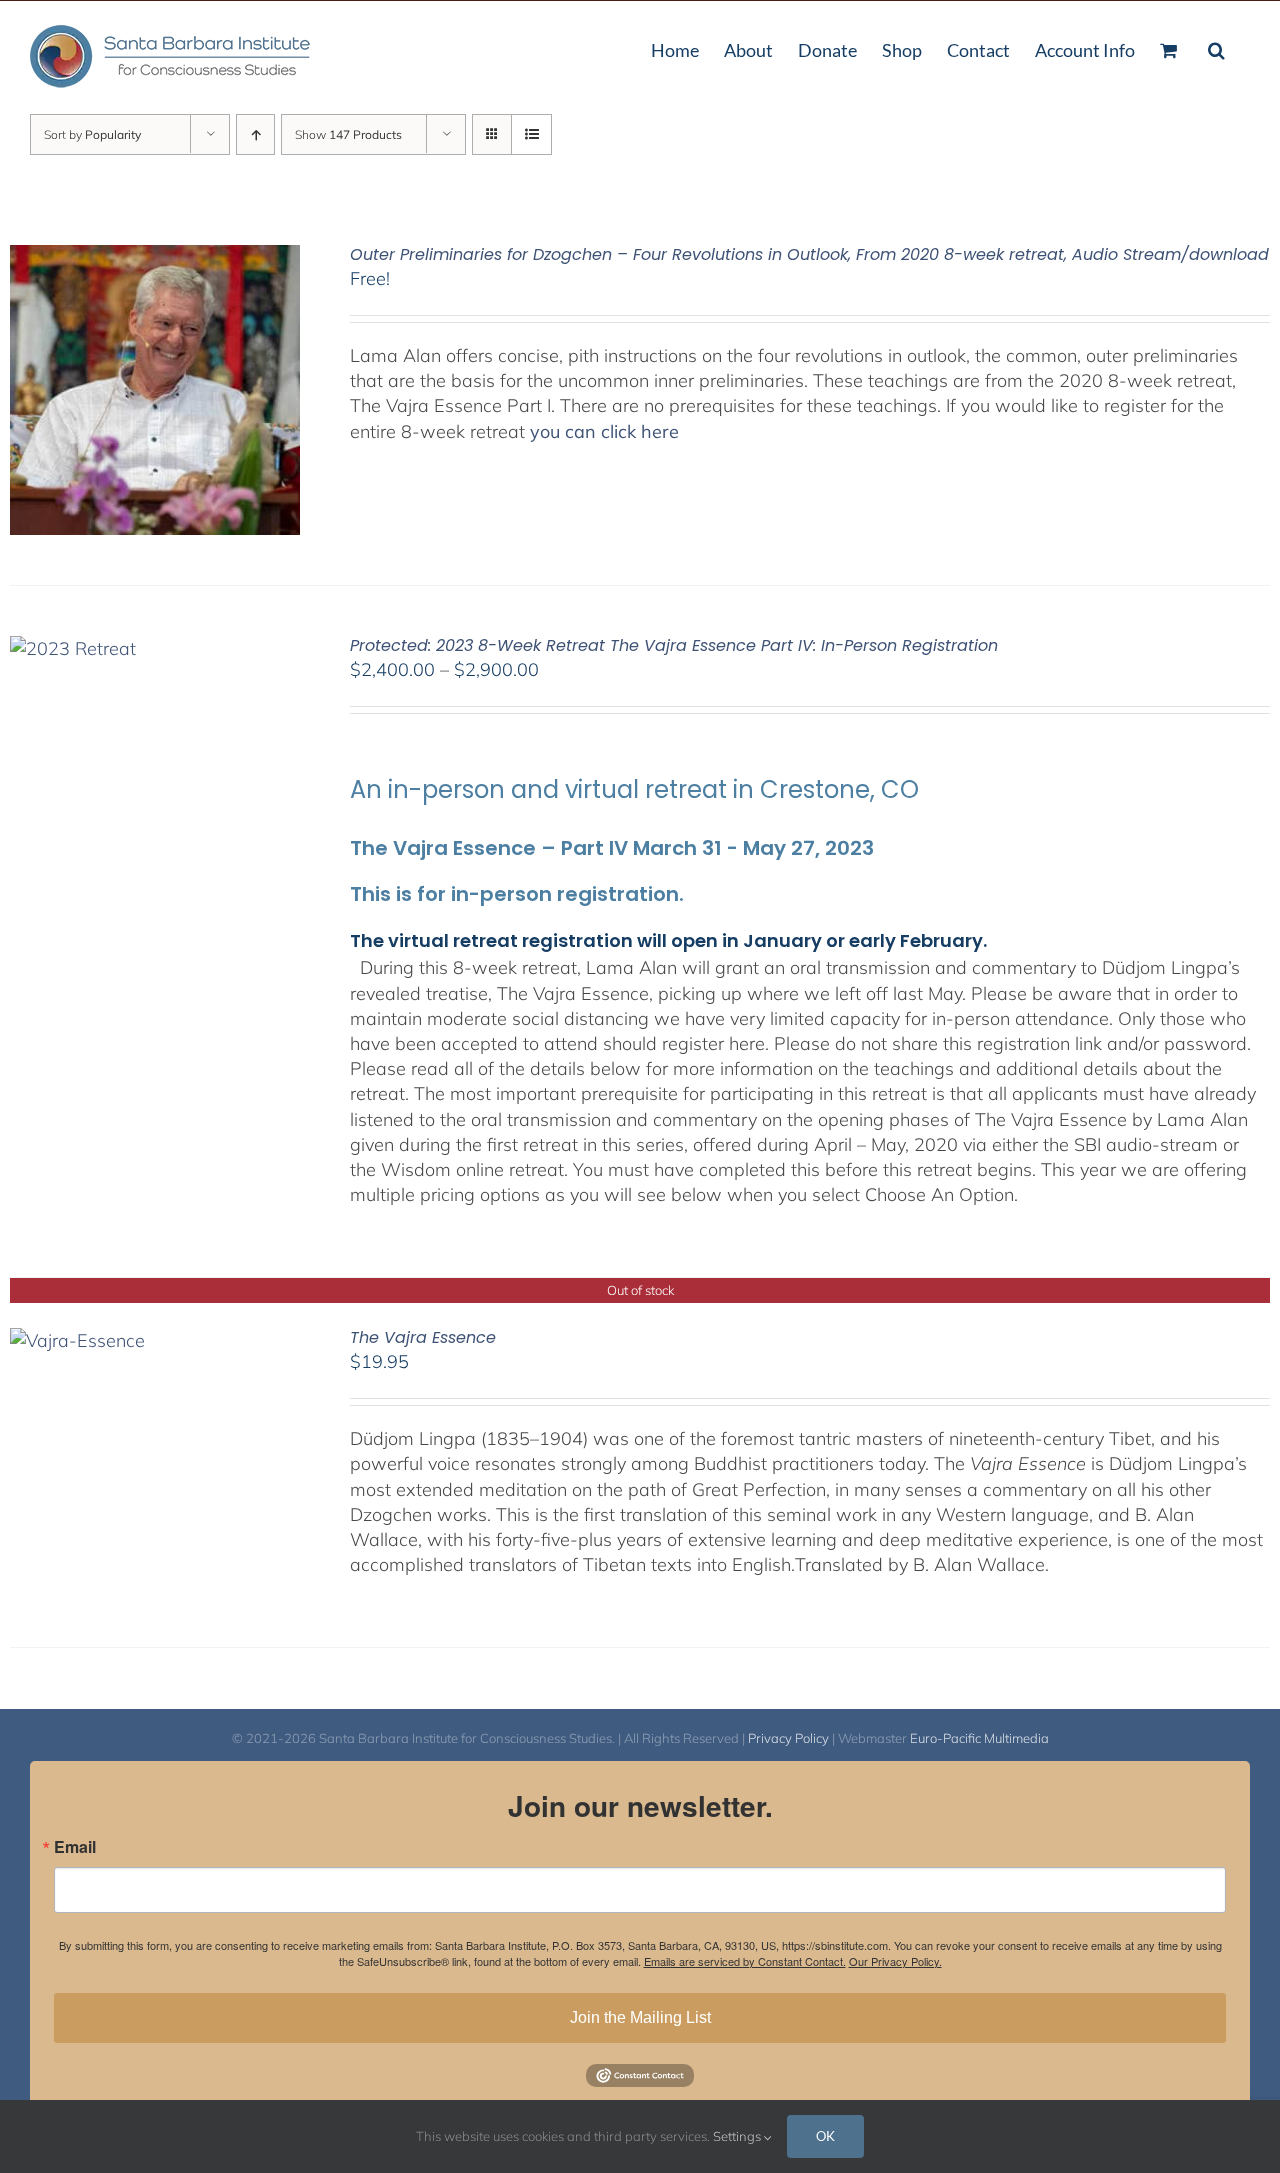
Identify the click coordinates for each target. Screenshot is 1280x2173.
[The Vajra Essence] (77, 1340)
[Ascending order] (255, 134)
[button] (1216, 48)
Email (75, 1847)
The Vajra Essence (423, 1337)
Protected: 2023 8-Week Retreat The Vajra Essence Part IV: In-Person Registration (674, 645)
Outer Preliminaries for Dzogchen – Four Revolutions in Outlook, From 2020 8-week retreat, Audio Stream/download (809, 254)
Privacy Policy (788, 1738)
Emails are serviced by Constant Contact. (745, 1961)
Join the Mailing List (640, 2017)
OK (825, 2136)
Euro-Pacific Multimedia (979, 1738)
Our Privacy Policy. (895, 1961)
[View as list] (531, 134)
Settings (738, 2136)
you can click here (604, 431)
